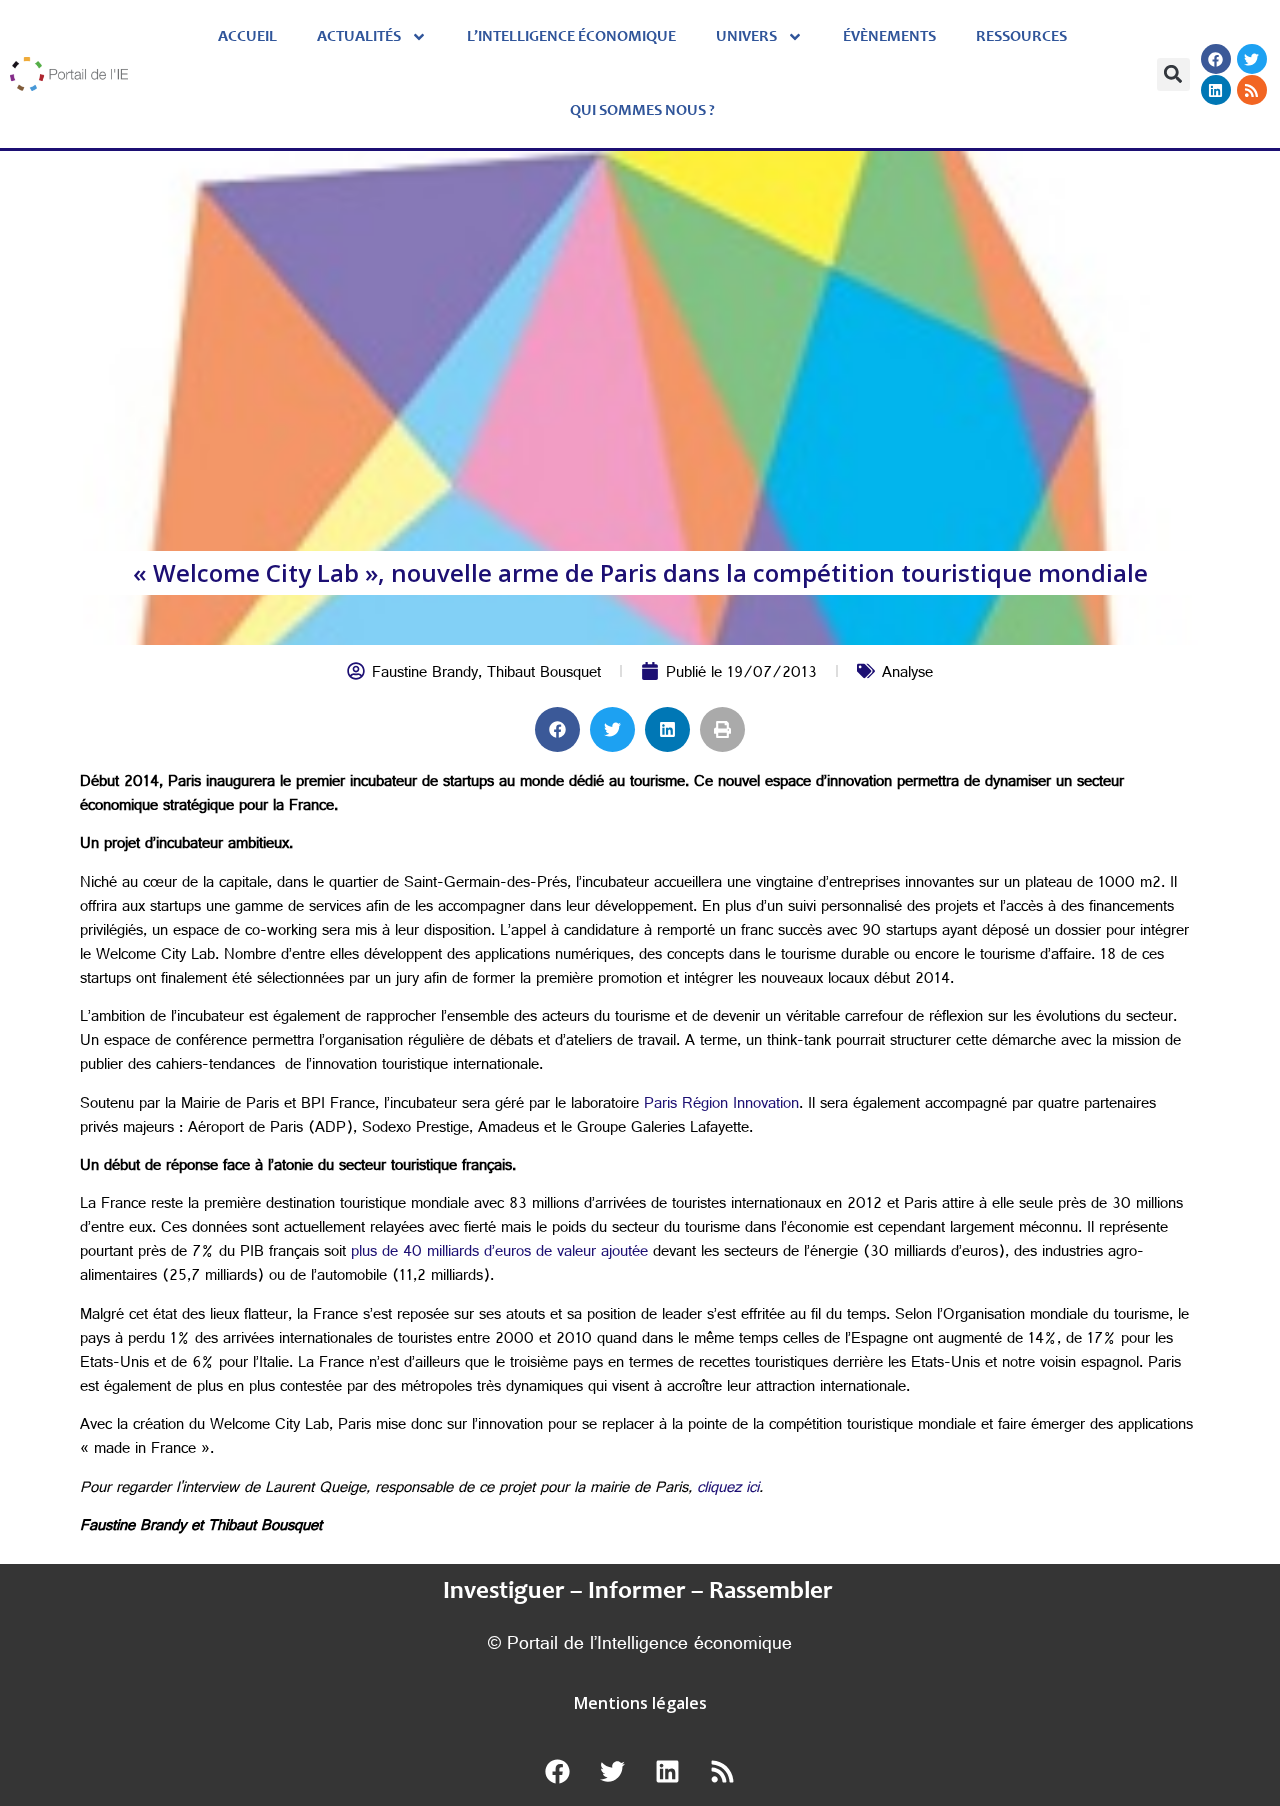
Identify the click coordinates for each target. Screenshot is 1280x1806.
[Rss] (1252, 90)
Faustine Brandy (425, 674)
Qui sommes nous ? (642, 111)
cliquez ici (728, 1489)
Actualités (359, 37)
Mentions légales (640, 1703)
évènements (889, 37)
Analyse (907, 674)
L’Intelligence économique (571, 37)
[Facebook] (1216, 59)
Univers (746, 37)
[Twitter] (1252, 59)
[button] (1173, 74)
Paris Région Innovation (721, 1105)
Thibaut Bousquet (544, 674)
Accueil (247, 37)
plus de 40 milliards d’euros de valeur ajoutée (499, 1253)
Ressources (1021, 37)
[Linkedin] (1216, 90)
